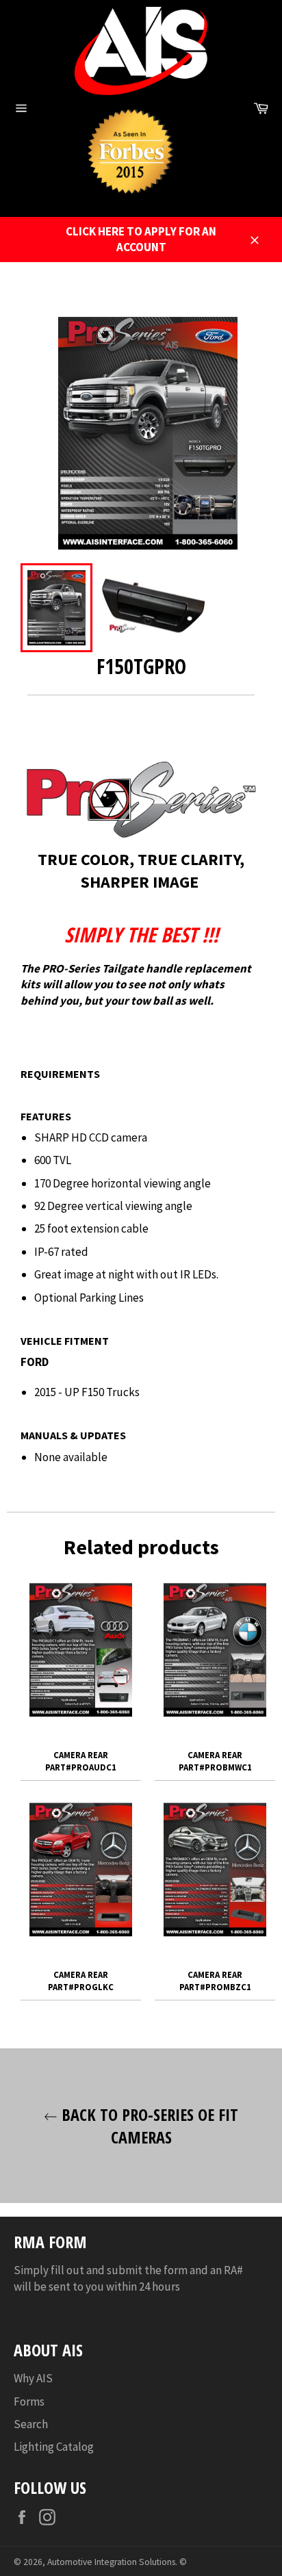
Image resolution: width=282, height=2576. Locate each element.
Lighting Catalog (54, 2447)
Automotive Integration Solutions (111, 2562)
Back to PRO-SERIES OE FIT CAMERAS (148, 2126)
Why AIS (33, 2378)
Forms (29, 2401)
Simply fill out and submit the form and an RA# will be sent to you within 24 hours (128, 2278)
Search (31, 2424)
